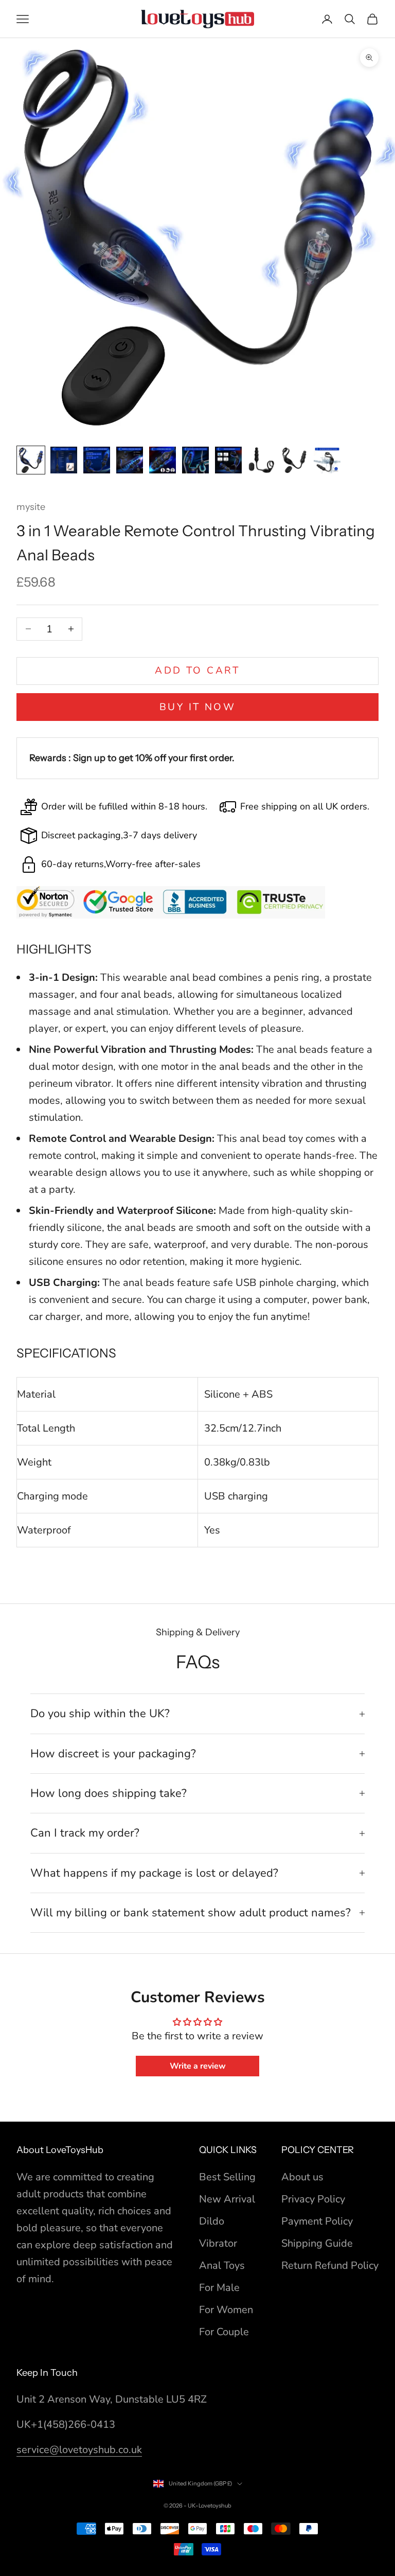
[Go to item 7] (228, 460)
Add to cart (197, 671)
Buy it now (197, 707)
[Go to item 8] (261, 460)
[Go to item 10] (327, 460)
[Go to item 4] (130, 460)
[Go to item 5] (163, 460)
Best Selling (227, 2177)
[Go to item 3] (97, 460)
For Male (219, 2288)
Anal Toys (222, 2265)
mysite (31, 507)
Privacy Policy (313, 2199)
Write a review (198, 2066)
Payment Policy (317, 2221)
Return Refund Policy (330, 2265)
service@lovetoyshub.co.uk (79, 2450)
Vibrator (218, 2243)
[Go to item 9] (294, 460)
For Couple (224, 2332)
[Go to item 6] (195, 460)
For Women (226, 2310)
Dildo (212, 2221)
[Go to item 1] (31, 460)
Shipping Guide (317, 2243)
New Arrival (227, 2199)
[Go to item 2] (64, 460)
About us (302, 2177)
